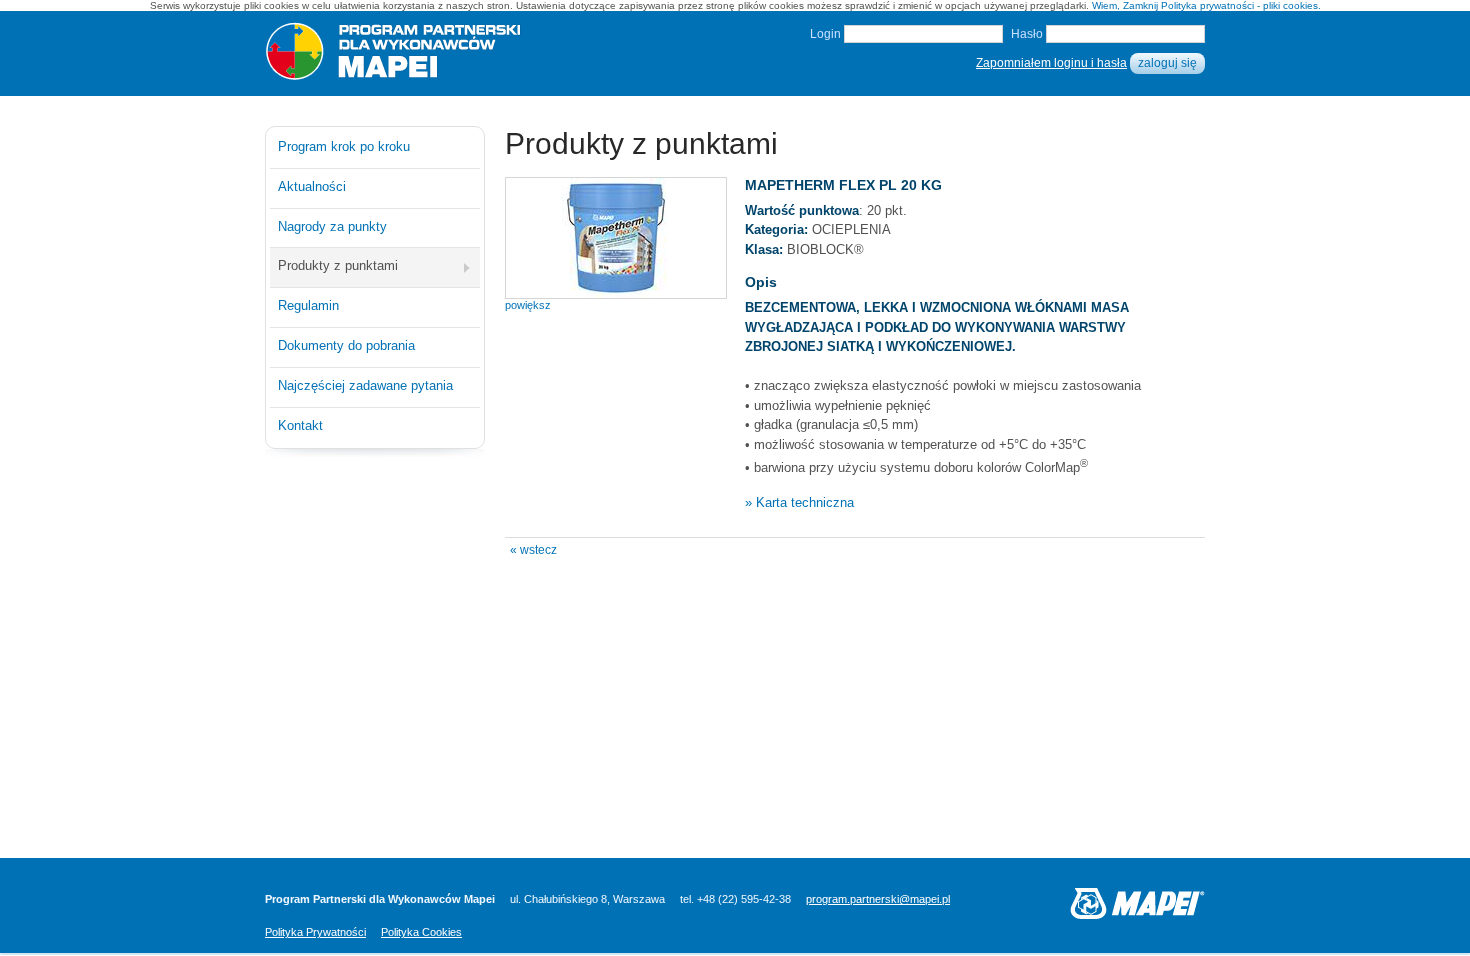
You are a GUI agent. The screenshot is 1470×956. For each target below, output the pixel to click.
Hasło (1027, 34)
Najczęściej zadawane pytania (365, 385)
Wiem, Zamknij (1125, 5)
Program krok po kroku (344, 146)
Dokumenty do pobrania (346, 345)
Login (825, 34)
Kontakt (300, 425)
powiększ (528, 305)
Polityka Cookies (421, 932)
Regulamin (308, 305)
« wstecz (533, 550)
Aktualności (312, 186)
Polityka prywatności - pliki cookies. (1241, 5)
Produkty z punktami (338, 265)
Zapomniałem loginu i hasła (1051, 63)
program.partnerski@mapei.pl (878, 899)
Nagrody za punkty (332, 226)
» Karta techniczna (799, 502)
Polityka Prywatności (315, 932)
